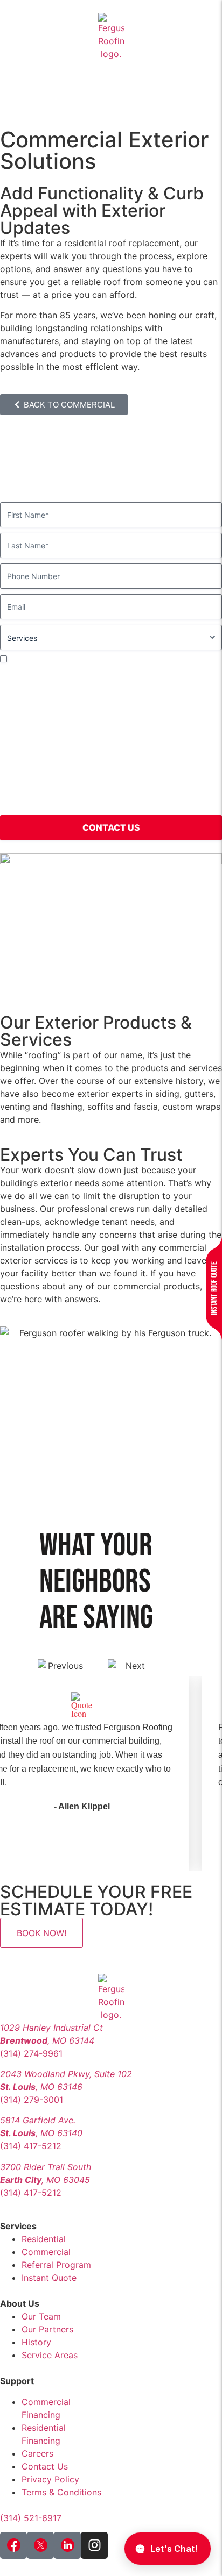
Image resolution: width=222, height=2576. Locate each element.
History (36, 2342)
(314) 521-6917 (31, 2518)
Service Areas (50, 2355)
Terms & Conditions (61, 2492)
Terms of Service (52, 803)
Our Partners (47, 2329)
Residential (44, 2239)
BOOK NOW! (41, 1933)
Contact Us (45, 2466)
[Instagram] (94, 2545)
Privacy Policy (189, 790)
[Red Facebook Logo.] (13, 2545)
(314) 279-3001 (32, 2100)
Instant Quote (49, 2278)
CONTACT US (111, 827)
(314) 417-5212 (31, 2146)
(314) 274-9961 (31, 2053)
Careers (37, 2453)
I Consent (27, 659)
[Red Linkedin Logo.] (67, 2545)
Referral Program (56, 2265)
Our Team (41, 2316)
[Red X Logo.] (40, 2545)
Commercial (46, 2252)
